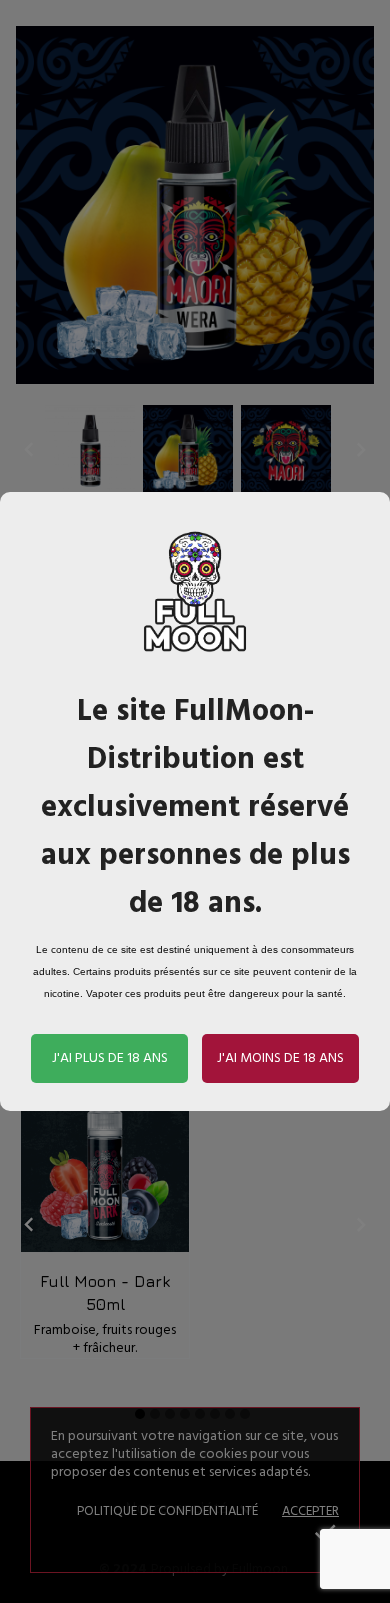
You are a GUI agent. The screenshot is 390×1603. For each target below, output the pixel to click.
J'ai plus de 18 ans (110, 1058)
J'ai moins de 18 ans (280, 1058)
